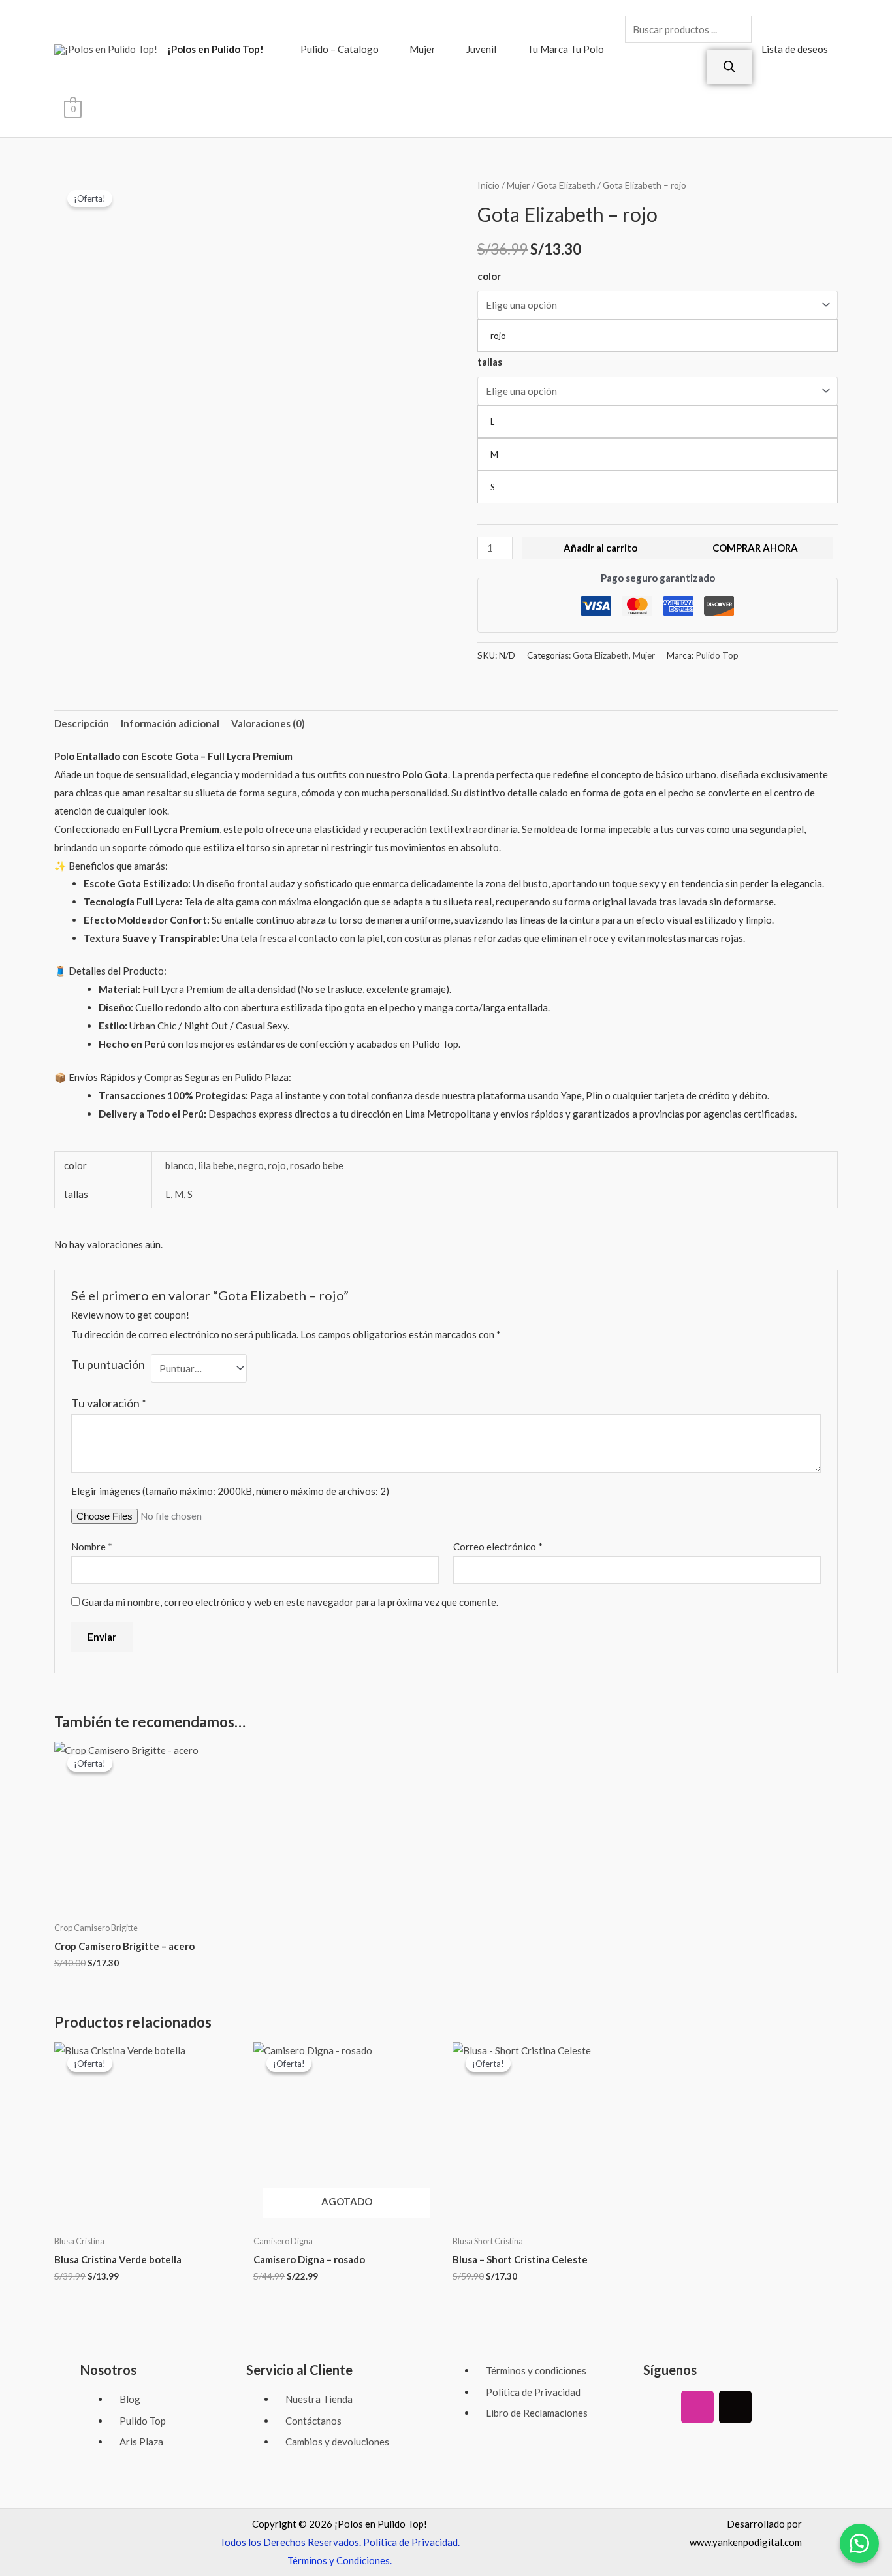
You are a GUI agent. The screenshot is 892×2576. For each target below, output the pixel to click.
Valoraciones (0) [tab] (268, 723)
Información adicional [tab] (170, 723)
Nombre (92, 1547)
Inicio (488, 185)
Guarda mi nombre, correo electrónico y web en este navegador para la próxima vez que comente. (290, 1602)
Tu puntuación (108, 1364)
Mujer (422, 49)
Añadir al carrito (600, 548)
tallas (490, 362)
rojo (277, 1165)
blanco (180, 1165)
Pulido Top (717, 655)
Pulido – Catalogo (340, 49)
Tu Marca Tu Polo (565, 49)
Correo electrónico (498, 1547)
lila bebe (216, 1165)
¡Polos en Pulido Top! (215, 49)
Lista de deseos (795, 49)
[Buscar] (729, 67)
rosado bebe (317, 1165)
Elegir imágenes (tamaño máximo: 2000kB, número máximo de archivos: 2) (230, 1491)
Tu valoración (109, 1403)
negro (251, 1165)
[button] (859, 2543)
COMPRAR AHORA (755, 548)
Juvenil (481, 49)
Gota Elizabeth (566, 185)
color (489, 276)
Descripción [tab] (82, 723)
